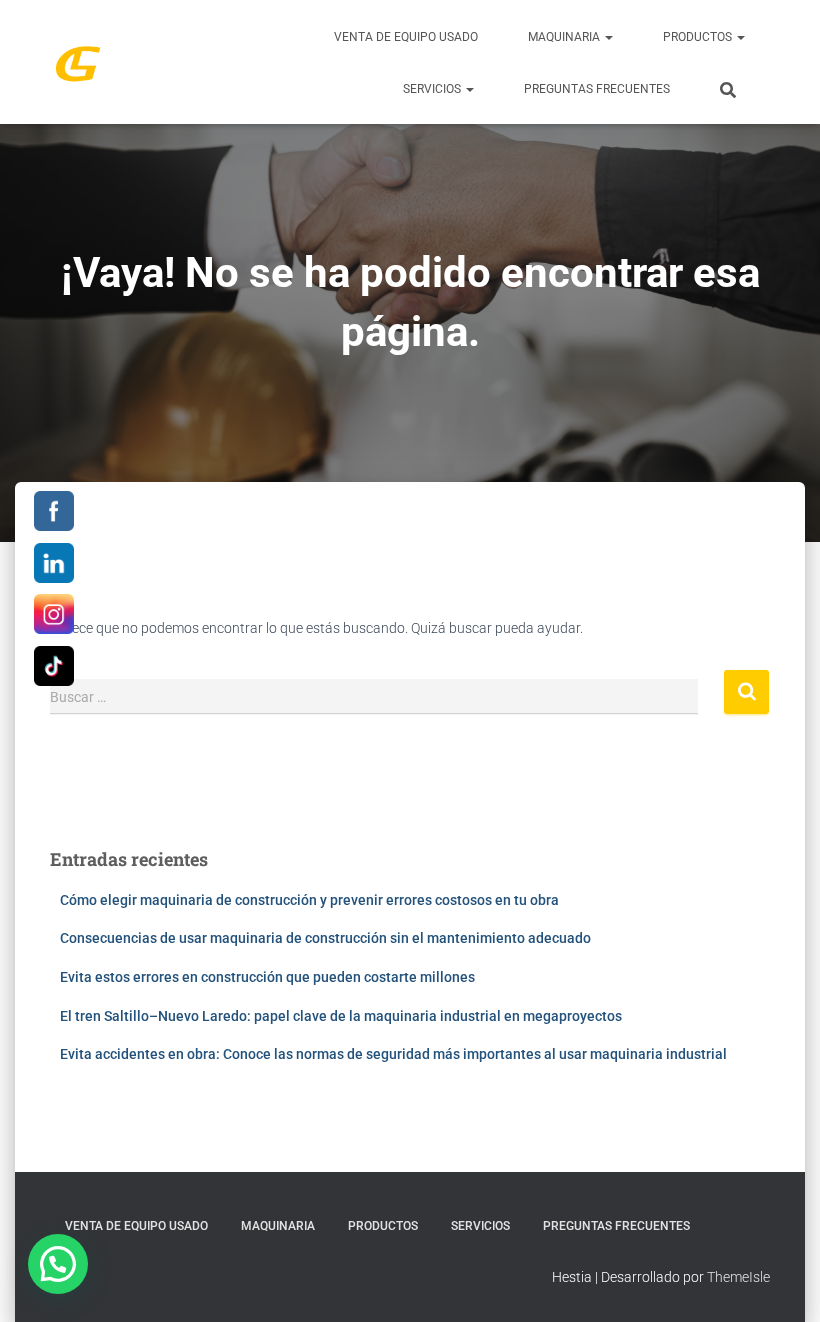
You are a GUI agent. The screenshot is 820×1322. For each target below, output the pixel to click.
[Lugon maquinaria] (78, 62)
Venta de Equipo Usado (406, 37)
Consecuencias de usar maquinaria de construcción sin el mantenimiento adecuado (325, 938)
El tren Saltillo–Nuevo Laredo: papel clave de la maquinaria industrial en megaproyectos (341, 1016)
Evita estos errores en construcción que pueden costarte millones (267, 977)
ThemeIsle (738, 1277)
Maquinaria (565, 37)
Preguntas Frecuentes (597, 89)
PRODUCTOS (699, 37)
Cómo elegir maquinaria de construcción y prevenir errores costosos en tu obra (309, 900)
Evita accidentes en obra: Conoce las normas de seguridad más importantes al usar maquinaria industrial (393, 1054)
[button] (608, 37)
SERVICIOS (433, 89)
